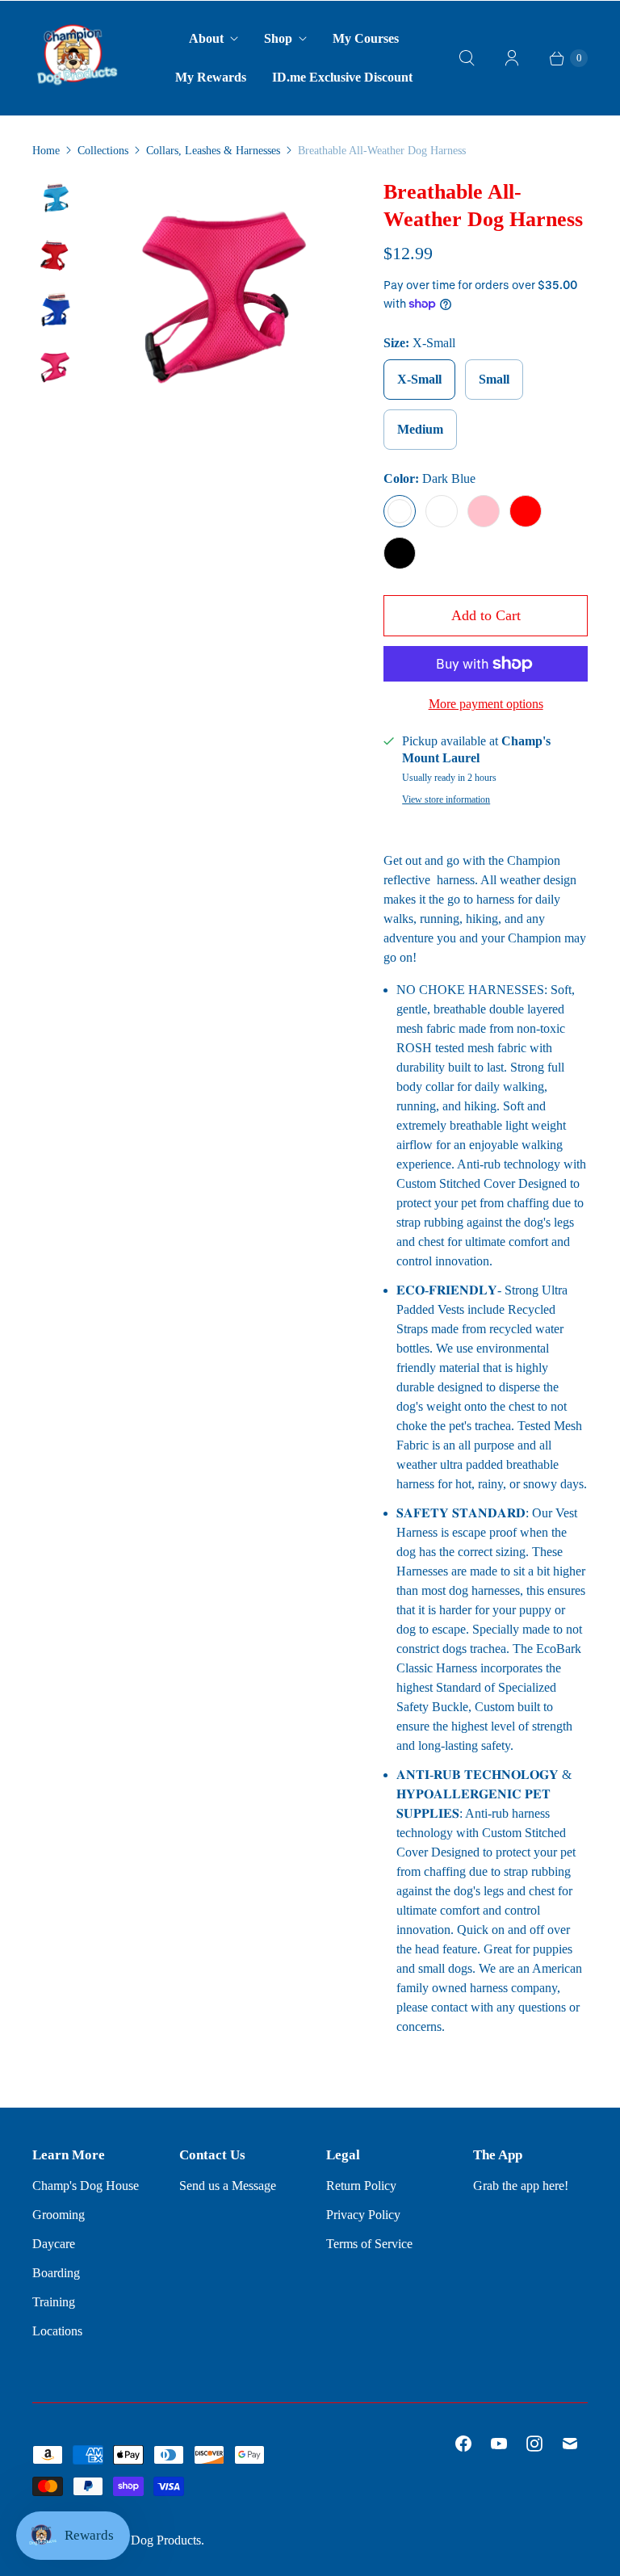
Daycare (54, 2244)
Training (54, 2302)
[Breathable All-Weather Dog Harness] (216, 300)
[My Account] (512, 58)
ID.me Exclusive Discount (342, 77)
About (206, 38)
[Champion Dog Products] (77, 58)
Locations (57, 2331)
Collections (103, 151)
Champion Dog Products (138, 2540)
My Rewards (211, 77)
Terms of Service (369, 2244)
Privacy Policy (363, 2215)
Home (46, 151)
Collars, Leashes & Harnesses (213, 151)
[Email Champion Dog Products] (570, 2444)
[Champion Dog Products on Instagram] (534, 2444)
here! (555, 2186)
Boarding (56, 2273)
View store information (446, 800)
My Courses (366, 38)
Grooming (59, 2215)
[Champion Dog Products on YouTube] (499, 2444)
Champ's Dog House (86, 2186)
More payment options (486, 704)
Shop (278, 38)
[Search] (467, 58)
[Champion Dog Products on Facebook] (463, 2444)
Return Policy (361, 2186)
